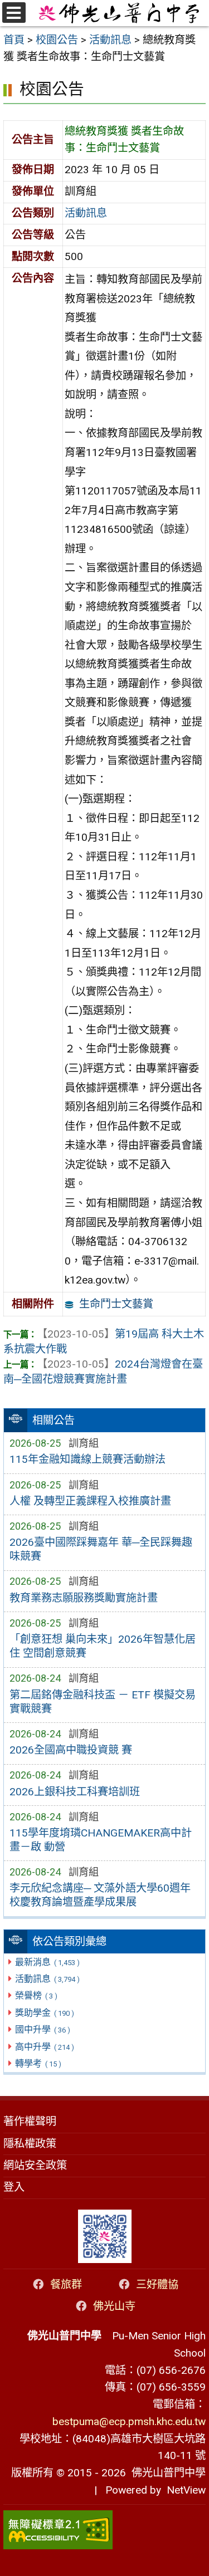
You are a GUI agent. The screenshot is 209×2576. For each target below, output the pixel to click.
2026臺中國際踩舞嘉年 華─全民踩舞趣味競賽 (101, 1549)
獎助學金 (44, 2013)
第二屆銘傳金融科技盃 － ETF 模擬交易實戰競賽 (103, 1702)
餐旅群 (66, 2284)
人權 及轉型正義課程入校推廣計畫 (90, 1501)
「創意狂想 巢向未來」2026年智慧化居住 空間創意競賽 (103, 1646)
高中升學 (44, 2047)
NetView (186, 2490)
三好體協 (157, 2284)
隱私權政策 (30, 2144)
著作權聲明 (30, 2121)
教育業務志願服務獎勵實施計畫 (84, 1598)
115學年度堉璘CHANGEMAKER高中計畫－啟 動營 (101, 1840)
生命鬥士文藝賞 (116, 1304)
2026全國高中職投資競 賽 (71, 1750)
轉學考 (38, 2063)
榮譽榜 (36, 1995)
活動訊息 (47, 1979)
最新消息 (47, 1962)
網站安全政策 (35, 2165)
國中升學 (42, 2029)
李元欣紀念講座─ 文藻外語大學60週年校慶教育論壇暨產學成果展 (100, 1895)
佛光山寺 (114, 2306)
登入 (14, 2187)
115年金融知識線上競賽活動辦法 (88, 1459)
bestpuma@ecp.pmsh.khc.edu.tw (129, 2421)
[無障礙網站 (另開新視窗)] (104, 2530)
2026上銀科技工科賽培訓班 (75, 1792)
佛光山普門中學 (166, 2473)
